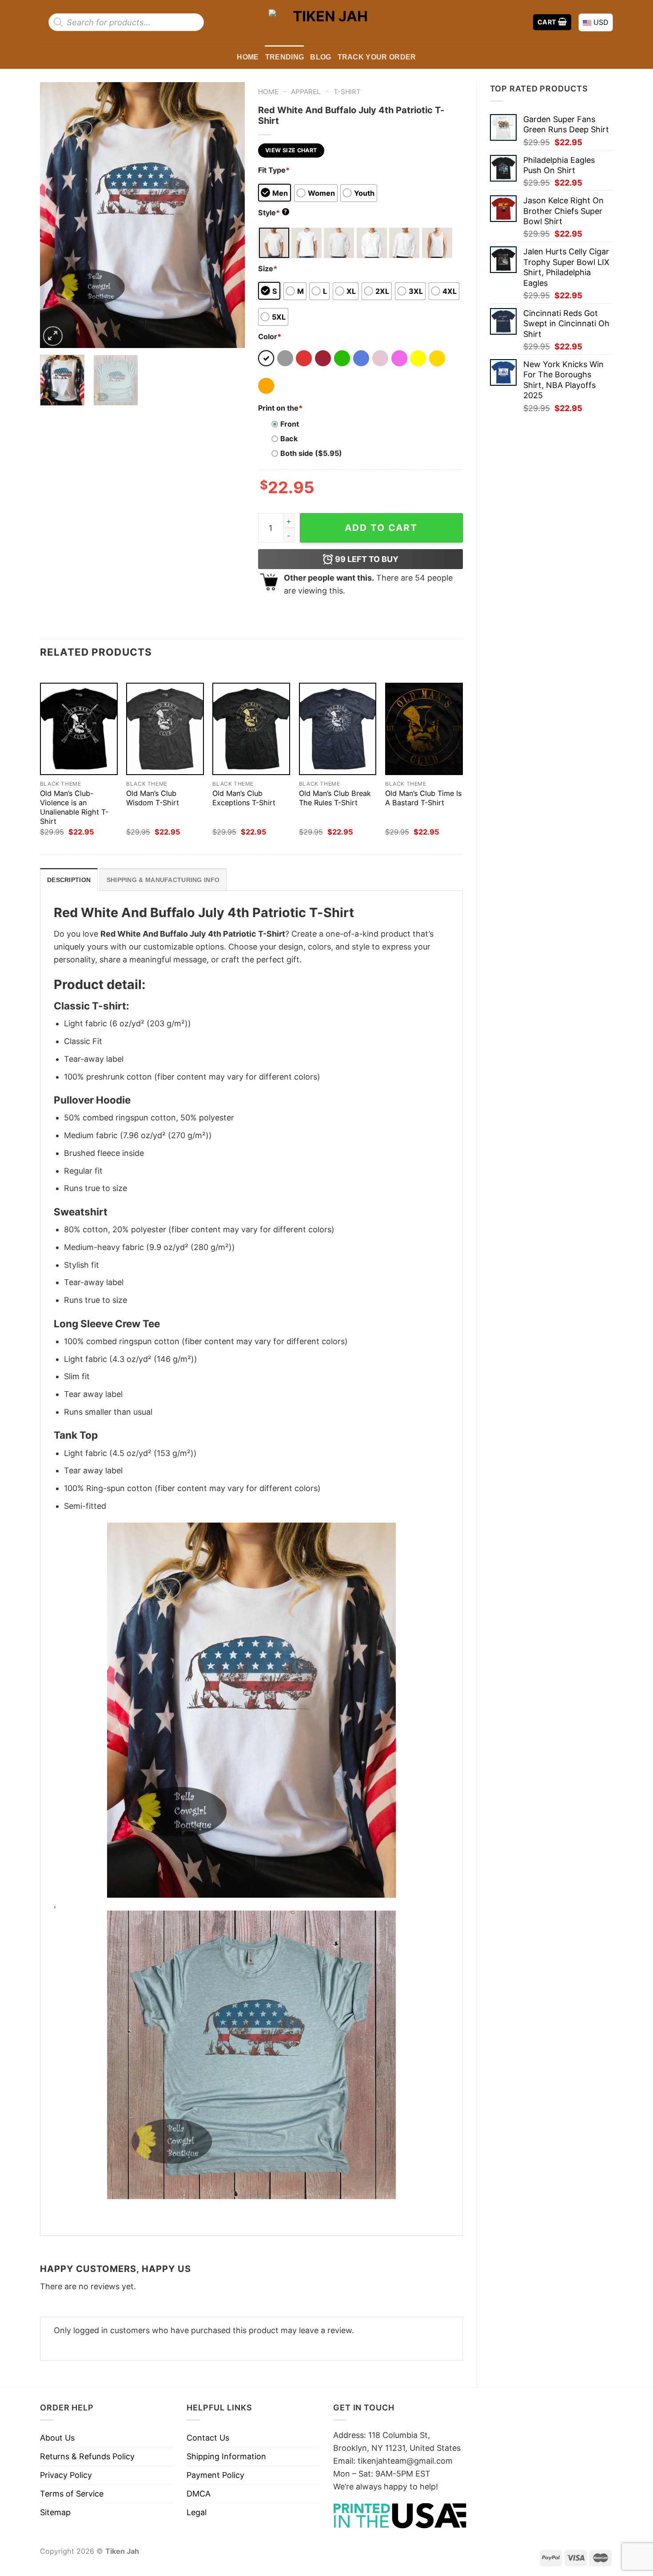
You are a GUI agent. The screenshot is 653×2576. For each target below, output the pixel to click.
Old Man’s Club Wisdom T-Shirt (153, 798)
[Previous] (55, 215)
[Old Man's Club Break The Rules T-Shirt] (338, 729)
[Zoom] (53, 336)
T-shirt (347, 92)
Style (273, 213)
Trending (285, 57)
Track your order (377, 57)
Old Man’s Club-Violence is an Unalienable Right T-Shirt (74, 807)
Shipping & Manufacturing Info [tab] (163, 880)
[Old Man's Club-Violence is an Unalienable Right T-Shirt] (79, 729)
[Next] (229, 215)
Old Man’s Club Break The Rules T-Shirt (335, 798)
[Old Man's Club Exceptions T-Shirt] (251, 729)
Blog (321, 57)
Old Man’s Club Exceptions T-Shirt (244, 798)
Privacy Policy (66, 2475)
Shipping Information (226, 2456)
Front (290, 424)
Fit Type (274, 170)
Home (248, 57)
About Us (57, 2438)
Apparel (306, 92)
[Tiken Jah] (326, 22)
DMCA (199, 2494)
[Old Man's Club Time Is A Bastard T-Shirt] (424, 729)
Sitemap (55, 2512)
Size (268, 269)
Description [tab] (69, 880)
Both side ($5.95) (311, 453)
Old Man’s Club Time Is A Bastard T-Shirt (423, 798)
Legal (197, 2512)
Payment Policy (215, 2475)
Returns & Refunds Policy (87, 2456)
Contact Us (208, 2438)
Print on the (280, 408)
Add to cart (381, 528)
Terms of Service (72, 2494)
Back (289, 439)
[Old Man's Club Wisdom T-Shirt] (165, 729)
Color (270, 336)
